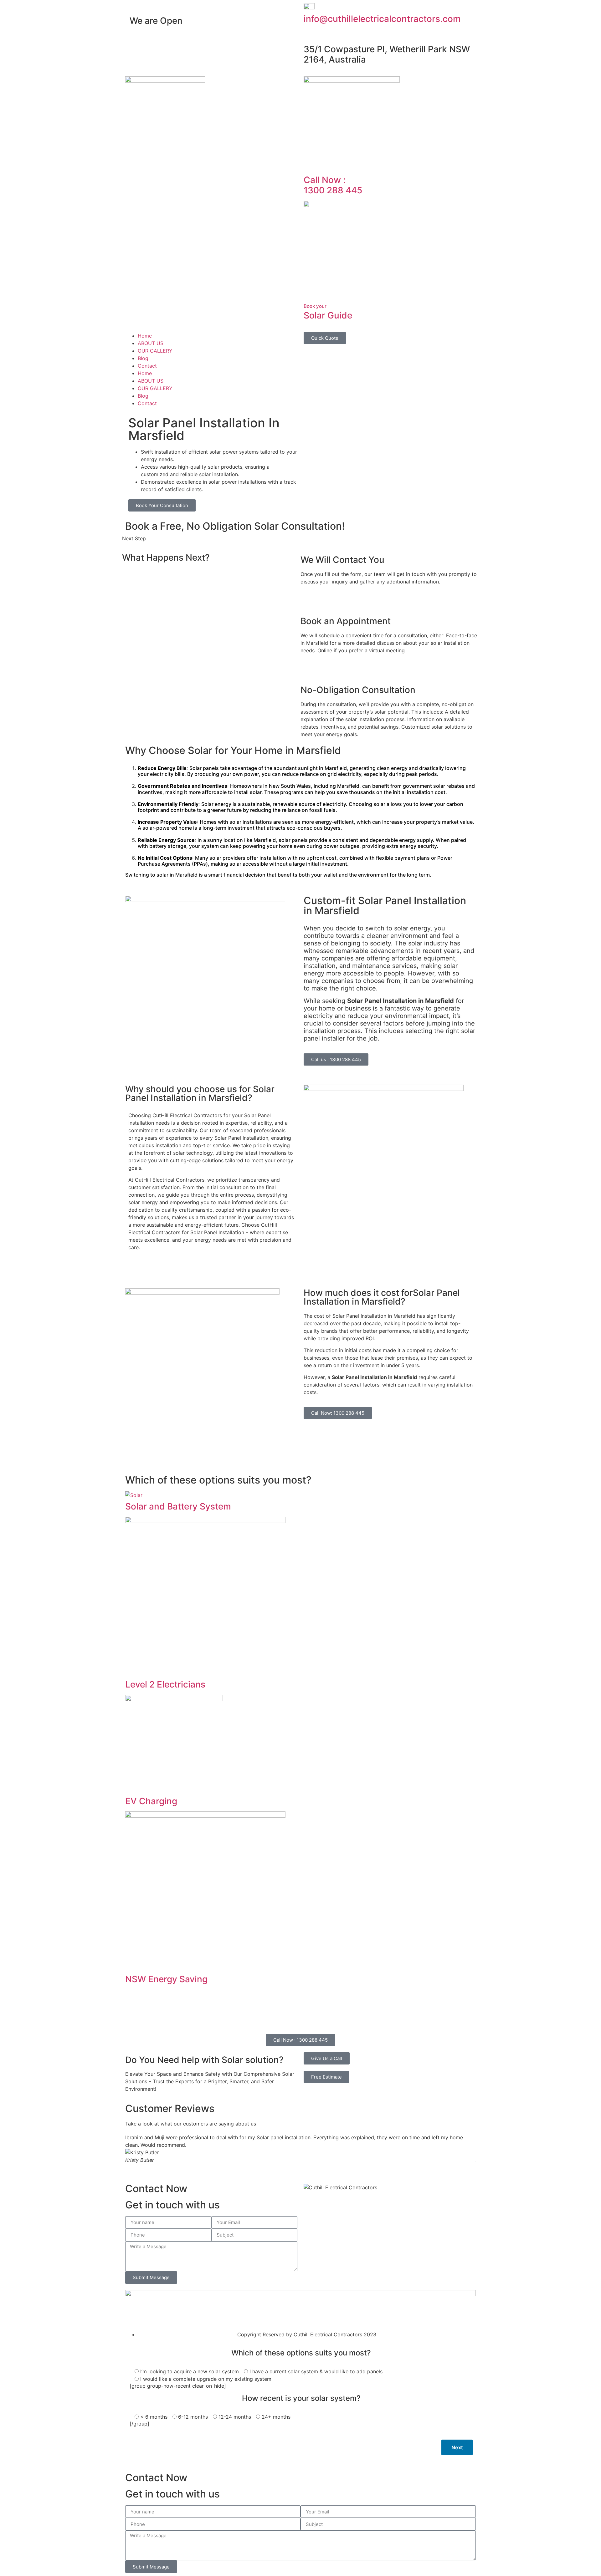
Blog (143, 358)
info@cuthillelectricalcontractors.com (382, 19)
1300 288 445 (333, 185)
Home (145, 336)
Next (457, 2447)
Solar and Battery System (178, 1506)
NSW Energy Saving (166, 1979)
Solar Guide (328, 312)
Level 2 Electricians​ (165, 1684)
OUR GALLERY (155, 351)
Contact (147, 366)
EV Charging (151, 1801)
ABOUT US (151, 343)
